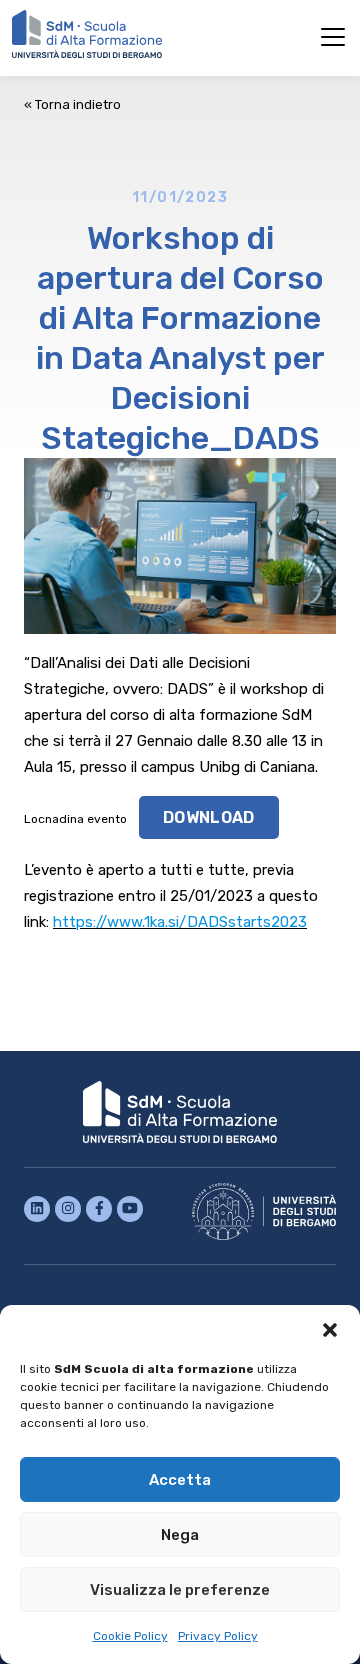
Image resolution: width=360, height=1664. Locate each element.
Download (209, 817)
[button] (330, 1330)
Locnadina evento (75, 819)
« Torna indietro (72, 104)
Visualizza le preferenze (180, 1590)
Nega (180, 1535)
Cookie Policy (130, 1636)
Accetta (180, 1480)
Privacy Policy (218, 1636)
